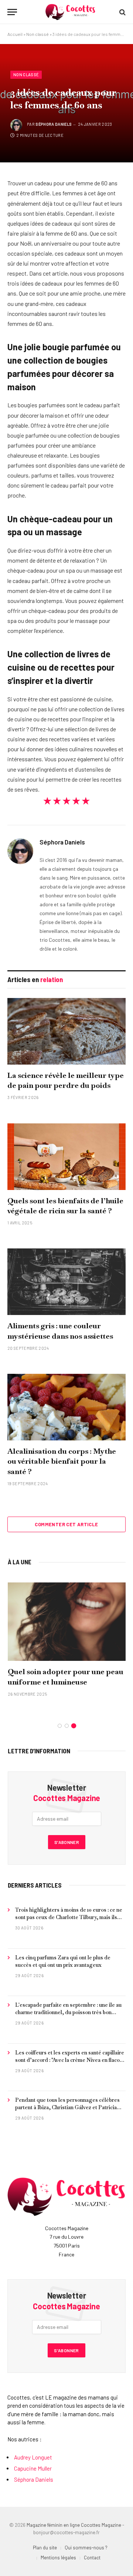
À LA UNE (20, 1562)
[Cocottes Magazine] (70, 12)
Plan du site (45, 2548)
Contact (92, 2558)
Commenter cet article (66, 1524)
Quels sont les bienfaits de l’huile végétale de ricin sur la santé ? (65, 1206)
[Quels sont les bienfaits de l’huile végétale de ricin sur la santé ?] (66, 1157)
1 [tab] (60, 1726)
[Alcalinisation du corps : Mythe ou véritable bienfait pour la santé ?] (66, 1407)
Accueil (15, 34)
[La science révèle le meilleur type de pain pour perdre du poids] (66, 1031)
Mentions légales (58, 2558)
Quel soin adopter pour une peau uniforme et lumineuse (66, 1677)
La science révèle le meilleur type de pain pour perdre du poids (66, 1080)
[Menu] (12, 12)
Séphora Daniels (54, 124)
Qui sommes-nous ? (86, 2548)
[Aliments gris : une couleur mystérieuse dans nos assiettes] (66, 1282)
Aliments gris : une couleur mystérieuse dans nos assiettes (60, 1331)
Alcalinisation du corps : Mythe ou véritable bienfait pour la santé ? (62, 1461)
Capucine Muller (33, 2468)
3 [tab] (74, 1726)
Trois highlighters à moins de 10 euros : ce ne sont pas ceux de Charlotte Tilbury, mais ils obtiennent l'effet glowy (69, 1917)
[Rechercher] (122, 12)
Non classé (37, 34)
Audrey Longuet (33, 2457)
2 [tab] (67, 1726)
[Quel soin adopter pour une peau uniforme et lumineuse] (67, 1622)
